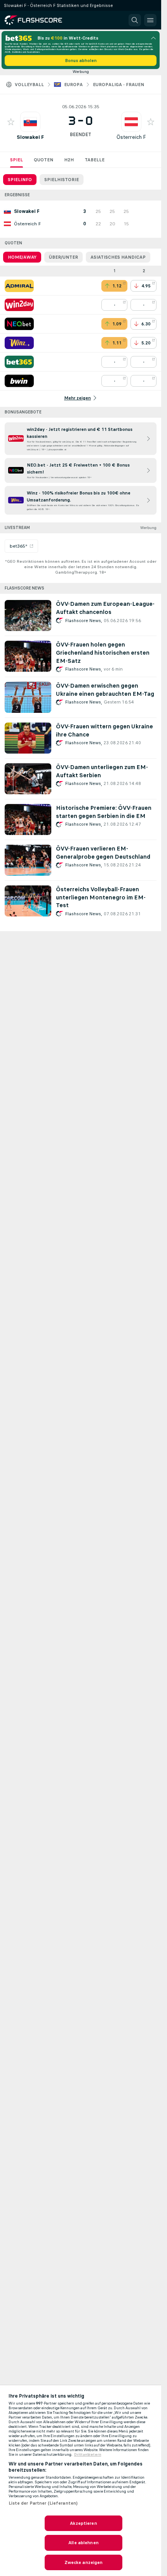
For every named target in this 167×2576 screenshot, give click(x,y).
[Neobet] (19, 324)
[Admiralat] (19, 286)
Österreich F (131, 137)
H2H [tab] (69, 160)
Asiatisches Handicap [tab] (118, 257)
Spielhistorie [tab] (62, 180)
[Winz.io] (19, 343)
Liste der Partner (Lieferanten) (43, 2503)
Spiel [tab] (17, 160)
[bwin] (19, 381)
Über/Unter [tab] (63, 257)
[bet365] (19, 362)
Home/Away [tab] (22, 257)
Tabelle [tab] (95, 160)
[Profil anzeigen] (30, 122)
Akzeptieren (83, 2523)
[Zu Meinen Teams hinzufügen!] (11, 122)
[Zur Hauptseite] (39, 20)
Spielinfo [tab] (20, 180)
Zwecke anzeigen (84, 2562)
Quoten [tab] (43, 160)
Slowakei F (30, 137)
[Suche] (135, 20)
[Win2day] (19, 305)
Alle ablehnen (83, 2543)
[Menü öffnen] (150, 20)
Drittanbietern (88, 2455)
